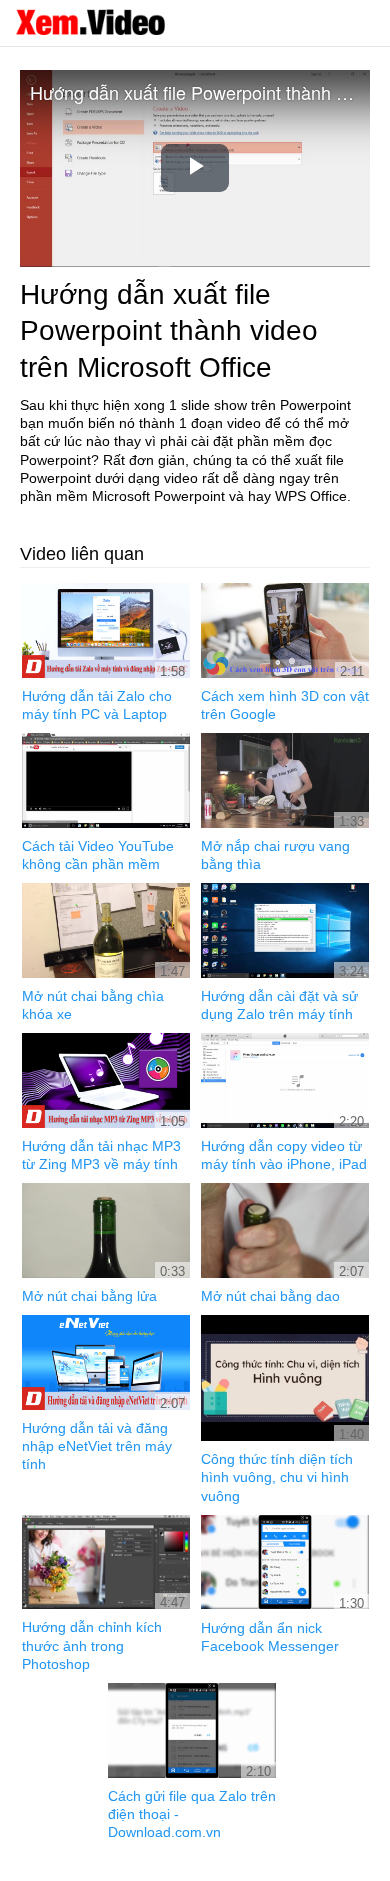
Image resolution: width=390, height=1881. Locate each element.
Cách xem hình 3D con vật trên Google (285, 705)
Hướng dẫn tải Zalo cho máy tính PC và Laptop (97, 705)
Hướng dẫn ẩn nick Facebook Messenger (270, 1637)
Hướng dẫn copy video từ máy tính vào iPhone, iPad (284, 1155)
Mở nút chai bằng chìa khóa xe (93, 1005)
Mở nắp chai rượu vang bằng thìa (275, 855)
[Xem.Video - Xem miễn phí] (90, 22)
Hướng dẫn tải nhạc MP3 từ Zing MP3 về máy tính (101, 1155)
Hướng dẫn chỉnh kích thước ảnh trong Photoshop (92, 1645)
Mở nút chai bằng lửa (89, 1296)
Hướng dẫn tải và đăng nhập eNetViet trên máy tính (97, 1446)
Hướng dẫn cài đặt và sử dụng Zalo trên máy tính (279, 1005)
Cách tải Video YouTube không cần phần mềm (98, 855)
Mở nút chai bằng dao (270, 1296)
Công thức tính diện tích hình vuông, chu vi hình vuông (277, 1477)
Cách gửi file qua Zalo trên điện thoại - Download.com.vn (192, 1814)
